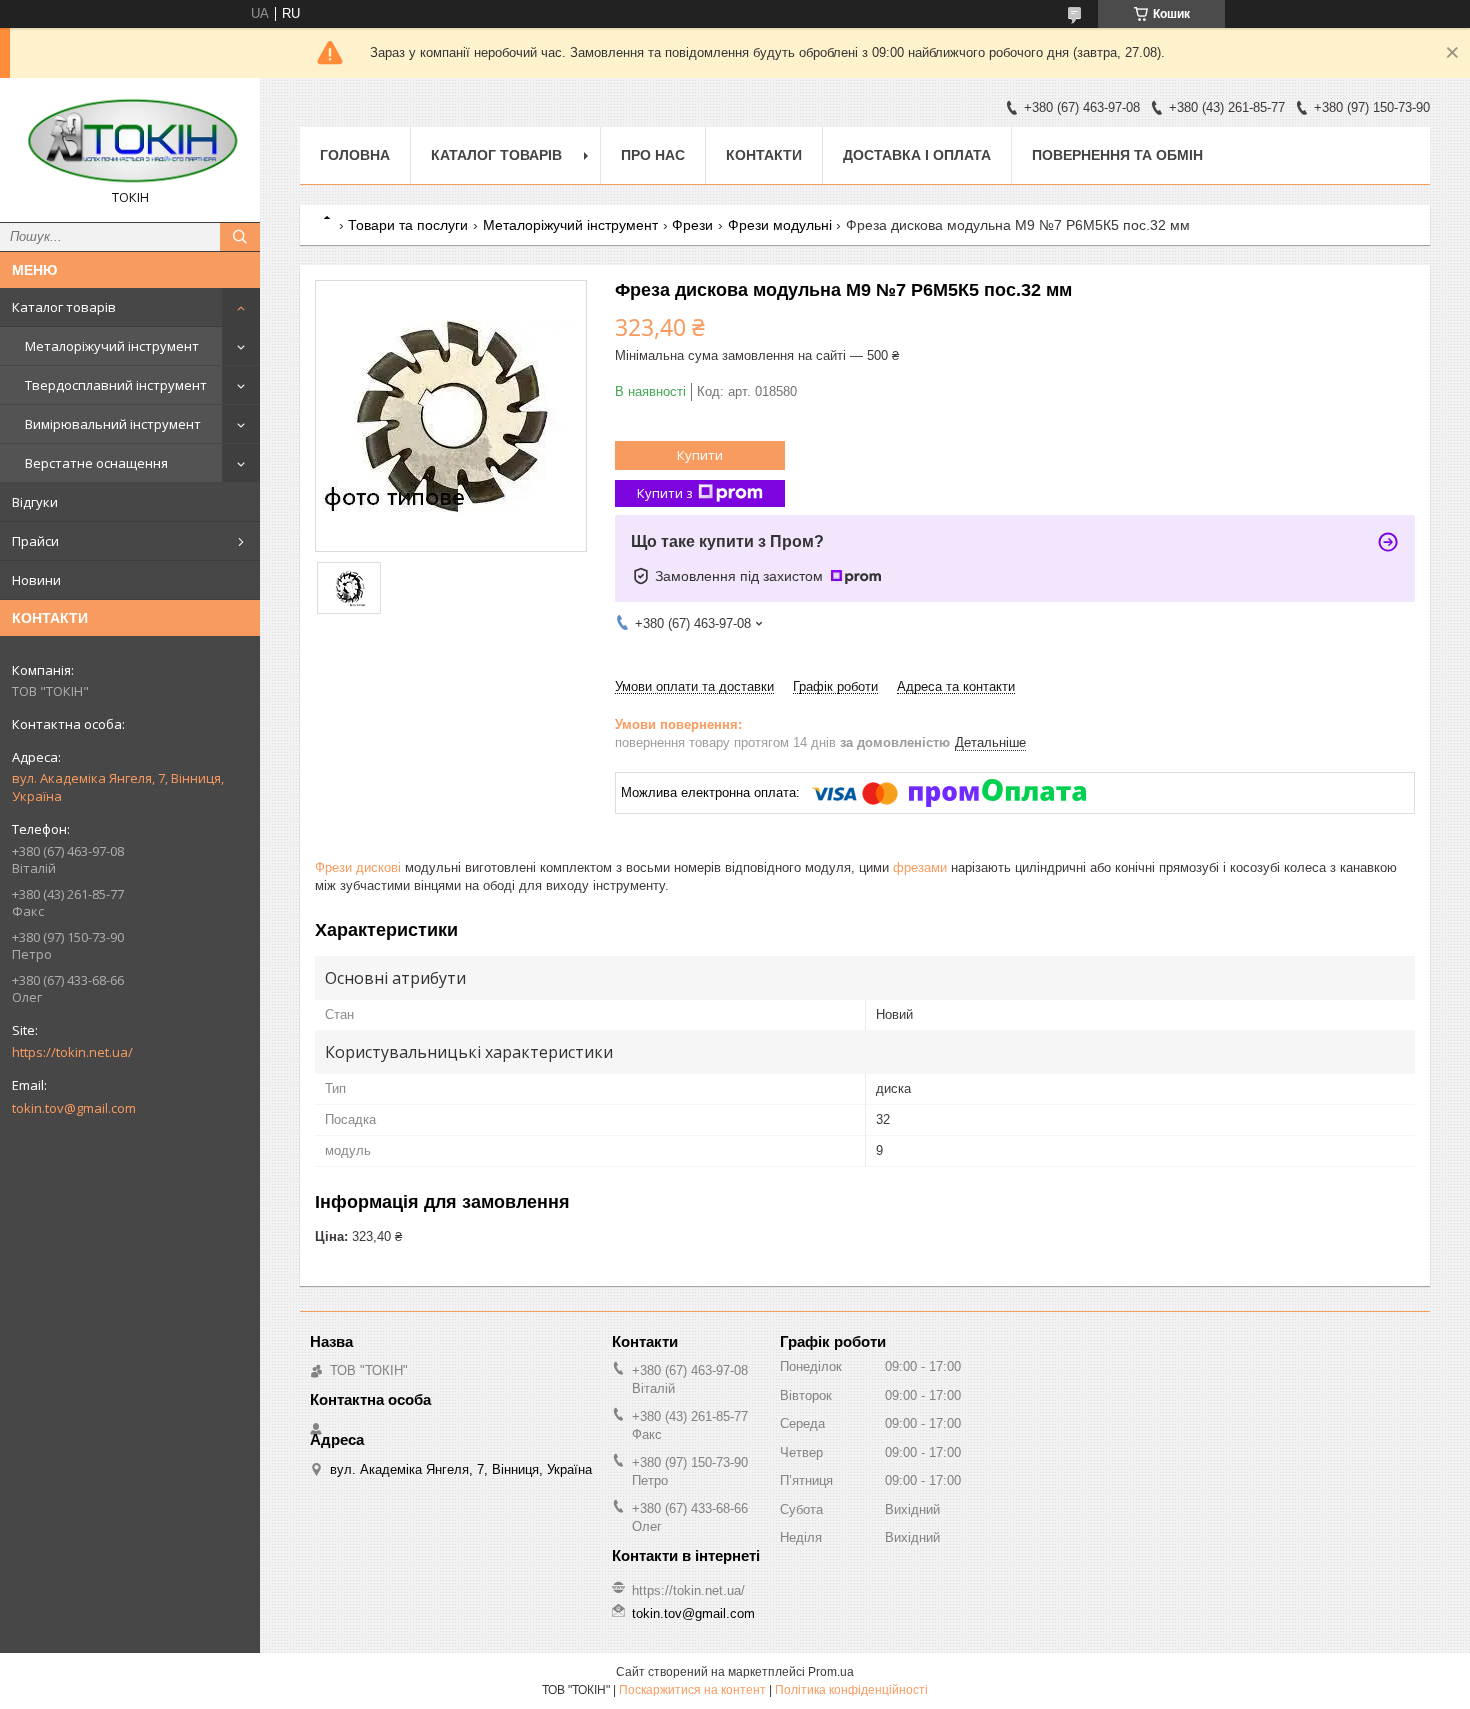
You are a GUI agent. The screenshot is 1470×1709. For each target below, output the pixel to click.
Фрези (692, 225)
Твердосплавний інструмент (116, 385)
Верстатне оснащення (96, 463)
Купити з (665, 493)
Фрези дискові (358, 867)
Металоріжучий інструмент (112, 346)
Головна (355, 155)
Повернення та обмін (1117, 155)
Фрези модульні (780, 225)
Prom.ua (831, 1672)
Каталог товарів (64, 307)
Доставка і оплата (917, 155)
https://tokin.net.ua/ (72, 1052)
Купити (700, 455)
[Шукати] (240, 237)
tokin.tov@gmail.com (74, 1108)
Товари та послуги (408, 225)
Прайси (35, 541)
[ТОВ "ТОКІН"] (130, 141)
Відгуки (35, 502)
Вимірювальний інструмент (113, 424)
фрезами (920, 867)
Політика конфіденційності (851, 1690)
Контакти (764, 155)
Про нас (653, 155)
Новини (36, 580)
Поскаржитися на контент (692, 1690)
